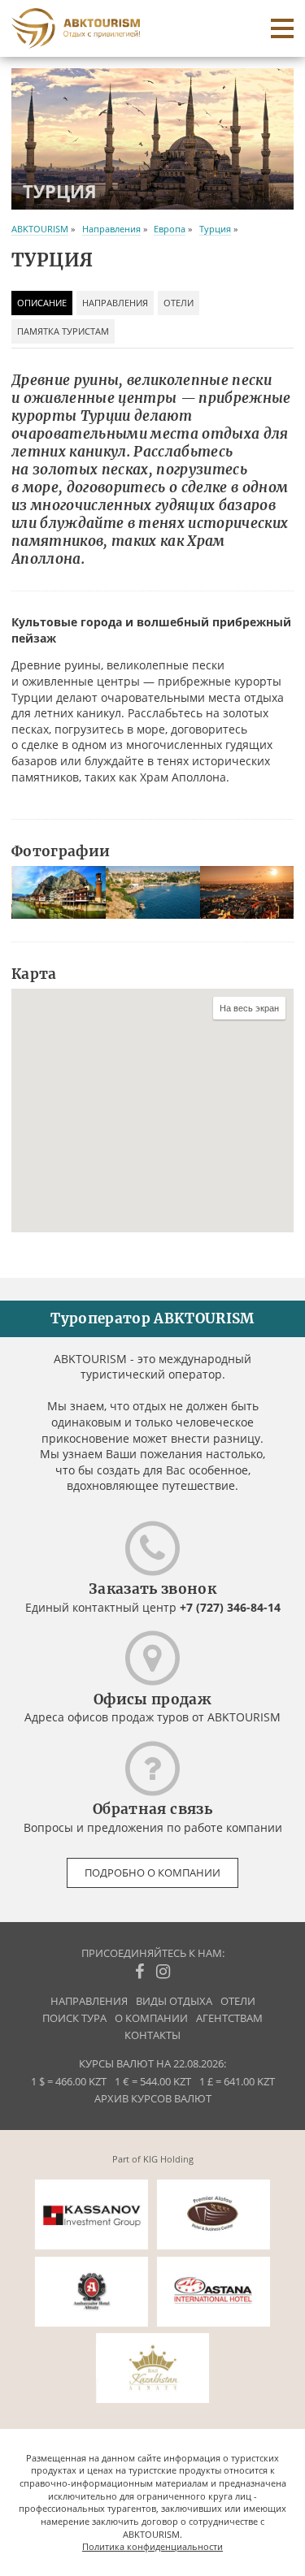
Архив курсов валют (153, 2099)
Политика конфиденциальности (152, 2546)
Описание (42, 303)
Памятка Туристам (63, 331)
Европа (170, 229)
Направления (111, 229)
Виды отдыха (174, 2001)
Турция (215, 229)
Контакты (152, 2035)
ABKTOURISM (40, 229)
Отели (179, 303)
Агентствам (229, 2018)
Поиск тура (74, 2018)
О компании (151, 2018)
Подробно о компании (152, 1873)
